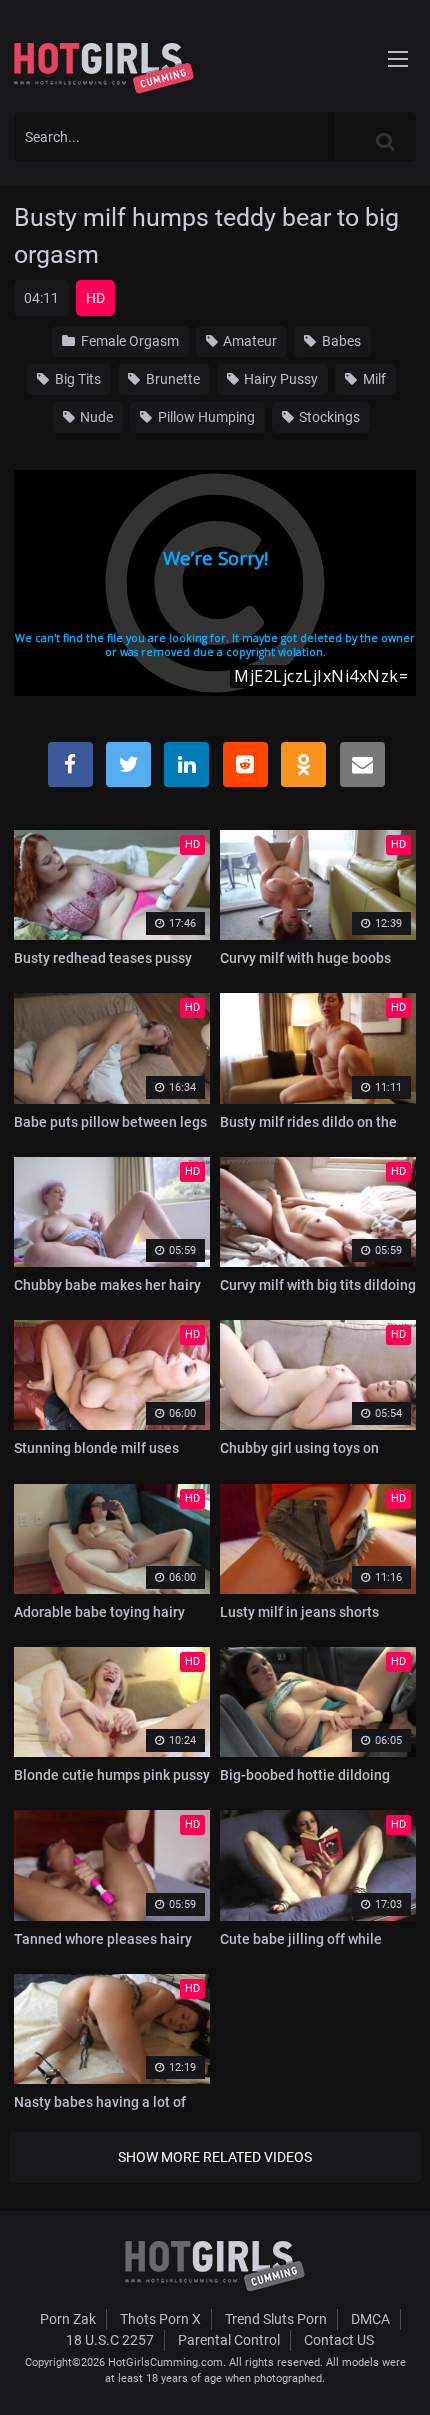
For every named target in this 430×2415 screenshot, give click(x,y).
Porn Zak (68, 2319)
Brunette (171, 379)
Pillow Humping (205, 417)
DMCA (370, 2319)
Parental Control (229, 2340)
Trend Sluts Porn (276, 2319)
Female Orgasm (128, 341)
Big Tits (76, 379)
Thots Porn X (160, 2319)
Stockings (328, 417)
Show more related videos (215, 2157)
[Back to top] (396, 2374)
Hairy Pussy (279, 379)
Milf (373, 379)
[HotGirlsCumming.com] (104, 68)
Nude (95, 417)
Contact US (339, 2340)
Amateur (248, 341)
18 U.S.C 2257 (110, 2340)
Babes (340, 341)
